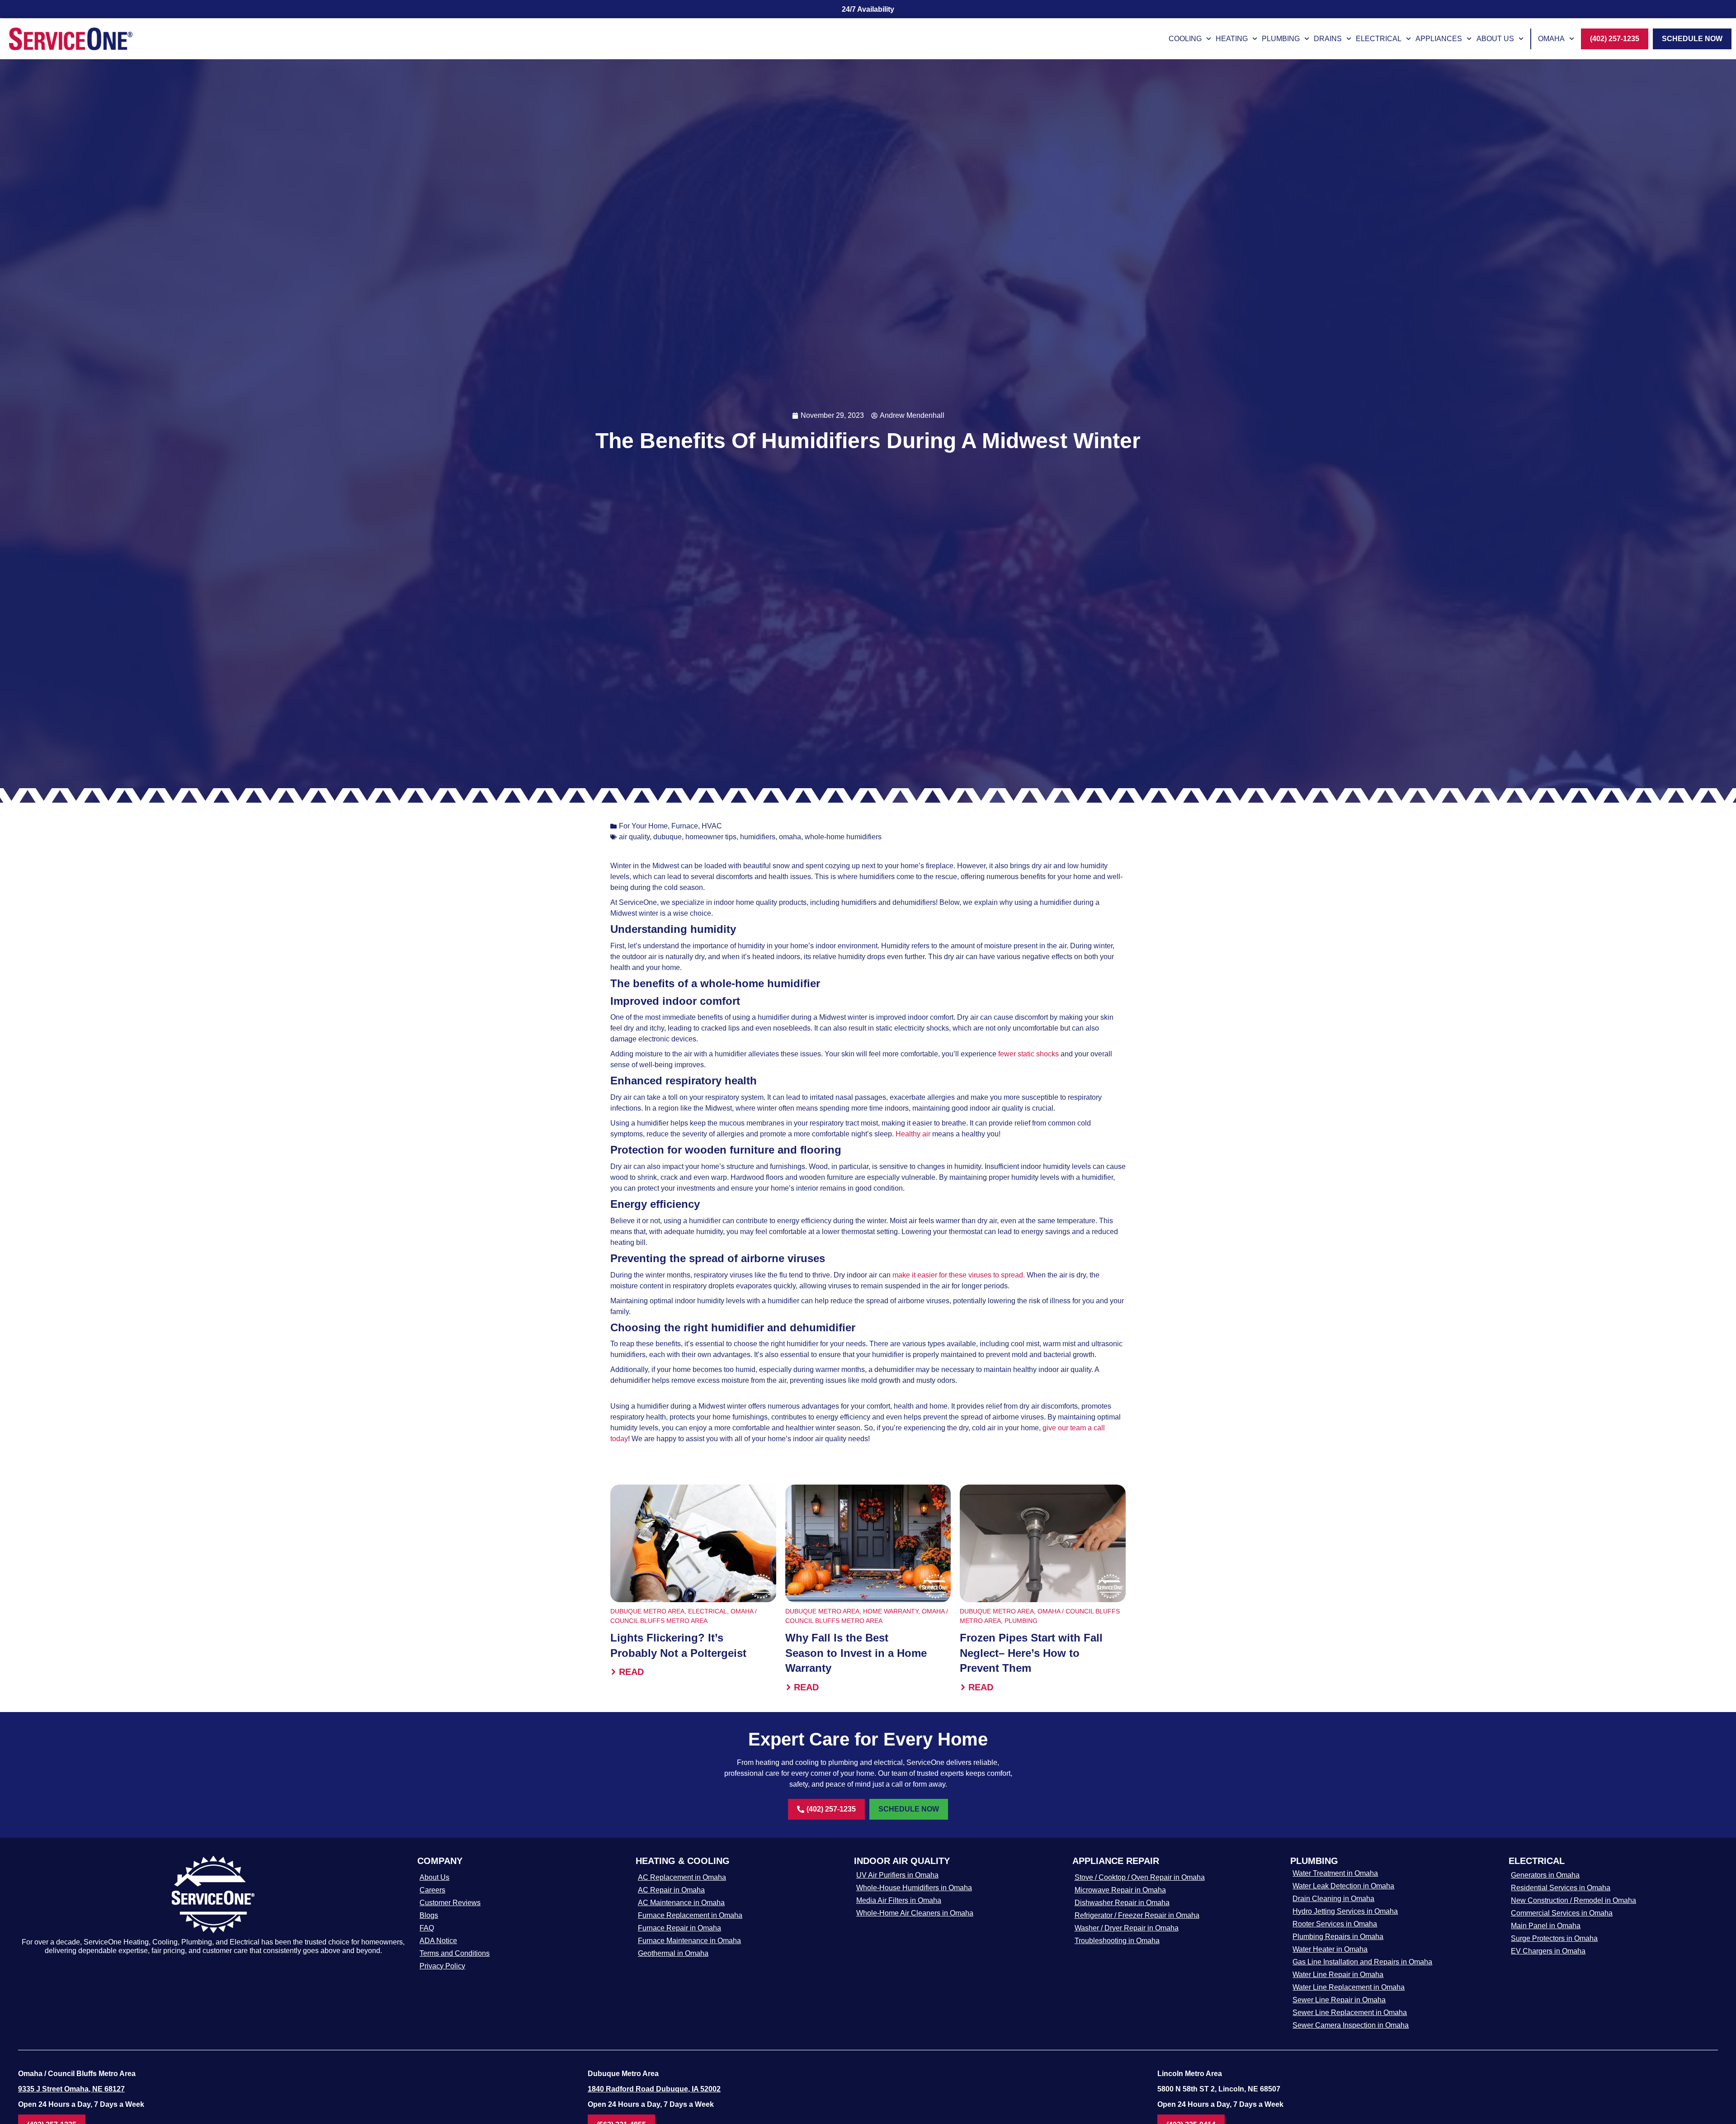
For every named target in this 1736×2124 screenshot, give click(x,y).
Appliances (1439, 39)
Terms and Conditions (455, 1953)
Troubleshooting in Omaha (1117, 1941)
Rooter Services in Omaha (1335, 1924)
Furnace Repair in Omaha (679, 1928)
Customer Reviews (450, 1903)
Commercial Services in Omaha (1562, 1913)
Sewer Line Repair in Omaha (1339, 2000)
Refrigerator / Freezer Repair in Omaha (1137, 1915)
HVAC (712, 826)
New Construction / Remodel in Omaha (1573, 1900)
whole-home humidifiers (843, 837)
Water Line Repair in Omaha (1338, 1975)
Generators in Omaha (1545, 1875)
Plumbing (1281, 39)
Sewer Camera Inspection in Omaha (1351, 2025)
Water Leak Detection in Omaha (1343, 1886)
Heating (1232, 39)
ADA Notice (438, 1941)
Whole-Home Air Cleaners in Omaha (915, 1913)
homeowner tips (711, 837)
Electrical (1379, 39)
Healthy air (913, 1134)
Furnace (685, 826)
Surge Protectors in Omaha (1554, 1938)
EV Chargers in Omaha (1548, 1951)
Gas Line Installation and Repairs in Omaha (1362, 1962)
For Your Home (643, 826)
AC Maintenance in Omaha (681, 1903)
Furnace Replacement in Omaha (690, 1915)
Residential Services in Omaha (1561, 1888)
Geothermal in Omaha (673, 1953)
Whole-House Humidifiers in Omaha (914, 1888)
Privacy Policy (442, 1966)
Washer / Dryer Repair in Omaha (1127, 1928)
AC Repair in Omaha (671, 1890)
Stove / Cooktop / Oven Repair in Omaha (1140, 1877)
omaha (790, 837)
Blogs (429, 1915)
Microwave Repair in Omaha (1120, 1890)
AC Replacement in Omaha (682, 1877)
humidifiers (758, 837)
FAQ (427, 1928)
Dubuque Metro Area (647, 1611)
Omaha (1551, 39)
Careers (432, 1890)
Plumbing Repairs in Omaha (1338, 1937)
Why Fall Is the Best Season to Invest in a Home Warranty (856, 1653)
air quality (634, 837)
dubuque (668, 837)
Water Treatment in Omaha (1335, 1873)
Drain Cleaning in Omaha (1333, 1899)
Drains (1328, 39)
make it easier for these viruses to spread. (959, 1275)
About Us (1495, 39)
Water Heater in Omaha (1330, 1949)
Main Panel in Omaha (1546, 1926)
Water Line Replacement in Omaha (1349, 1987)
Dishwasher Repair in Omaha (1122, 1903)
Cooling (1185, 39)
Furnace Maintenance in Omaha (689, 1941)
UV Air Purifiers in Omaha (897, 1875)
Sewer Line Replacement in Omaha (1350, 2013)
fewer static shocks (1028, 1054)
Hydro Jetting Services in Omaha (1345, 1911)
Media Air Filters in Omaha (899, 1900)
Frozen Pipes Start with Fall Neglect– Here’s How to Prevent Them (1031, 1653)
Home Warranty (891, 1611)
